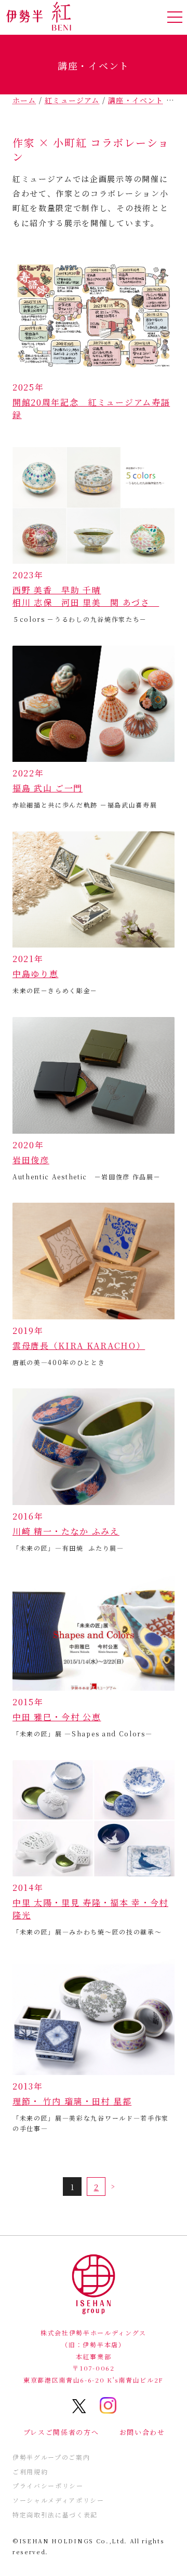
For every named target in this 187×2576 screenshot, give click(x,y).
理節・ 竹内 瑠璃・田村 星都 (72, 2101)
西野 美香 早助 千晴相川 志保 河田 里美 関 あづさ (86, 596)
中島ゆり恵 (35, 974)
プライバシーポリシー (48, 2486)
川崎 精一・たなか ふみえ (66, 1531)
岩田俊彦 (31, 1160)
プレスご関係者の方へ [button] (61, 2432)
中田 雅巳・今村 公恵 (57, 1717)
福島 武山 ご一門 (48, 788)
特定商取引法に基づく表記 (55, 2515)
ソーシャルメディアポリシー (58, 2500)
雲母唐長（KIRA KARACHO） (79, 1346)
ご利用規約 (30, 2471)
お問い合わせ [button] (142, 2432)
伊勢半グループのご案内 (51, 2457)
